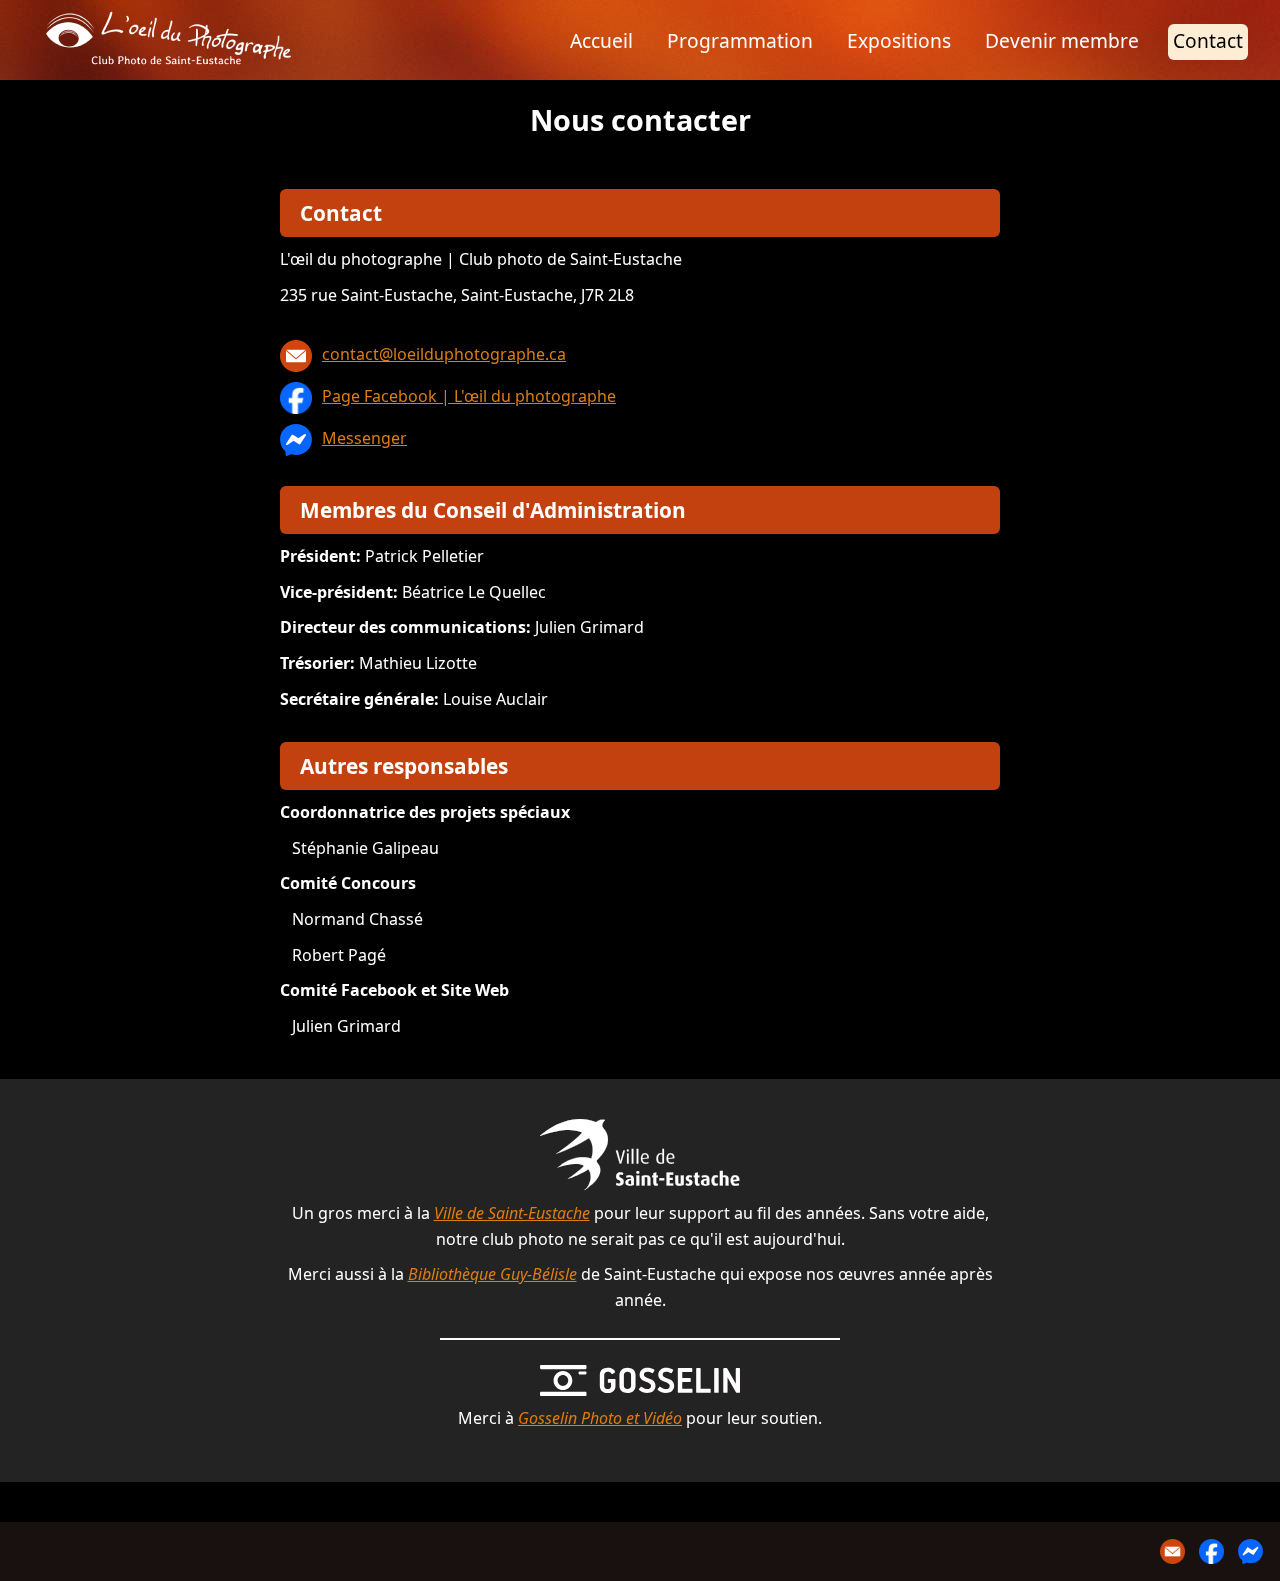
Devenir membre (1062, 40)
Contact (1208, 40)
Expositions (899, 40)
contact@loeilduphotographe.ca (444, 354)
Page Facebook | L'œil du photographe (469, 396)
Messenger (364, 438)
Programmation (740, 40)
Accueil (601, 40)
